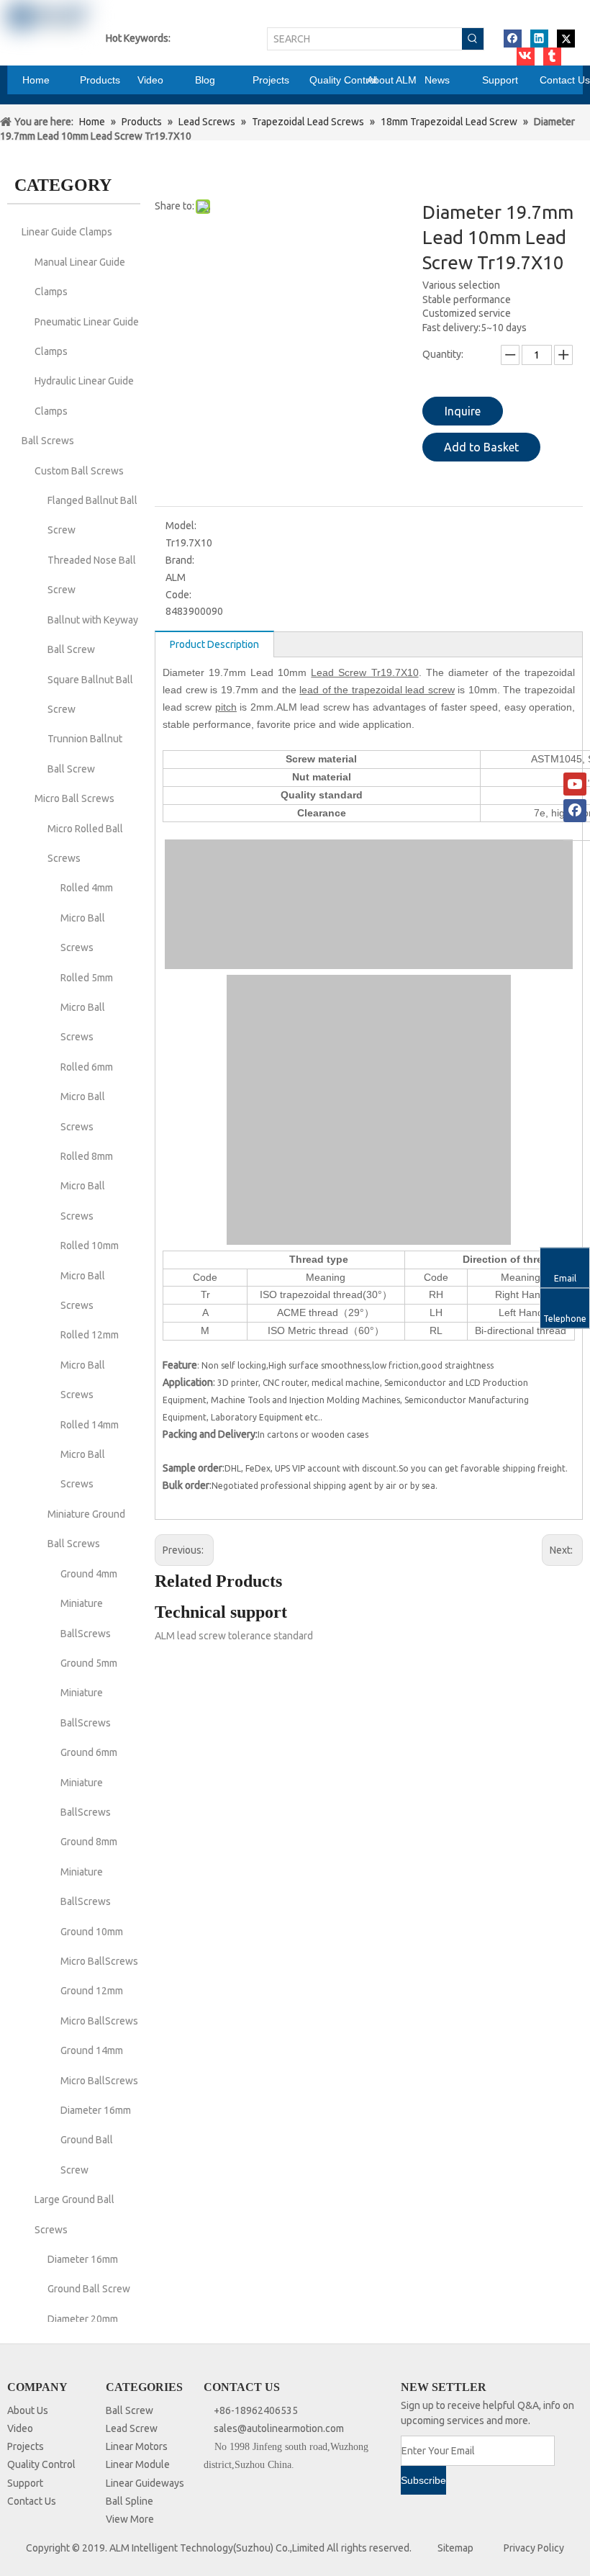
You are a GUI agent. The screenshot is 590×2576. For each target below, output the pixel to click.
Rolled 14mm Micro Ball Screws (90, 1455)
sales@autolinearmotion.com (279, 2428)
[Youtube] (575, 784)
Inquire (463, 411)
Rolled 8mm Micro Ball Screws (87, 1186)
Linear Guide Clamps (67, 232)
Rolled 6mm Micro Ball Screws (87, 1097)
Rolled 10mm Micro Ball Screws (90, 1275)
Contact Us (32, 2501)
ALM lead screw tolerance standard (234, 1636)
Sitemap (455, 2548)
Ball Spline (130, 2501)
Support (25, 2483)
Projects (26, 2446)
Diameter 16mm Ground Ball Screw (96, 2140)
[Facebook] (513, 39)
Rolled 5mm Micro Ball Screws (87, 1008)
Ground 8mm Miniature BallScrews (89, 1872)
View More (130, 2519)
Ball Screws (48, 441)
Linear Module (138, 2464)
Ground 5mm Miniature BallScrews (89, 1693)
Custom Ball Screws (79, 471)
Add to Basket (481, 447)
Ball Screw (130, 2410)
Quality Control (41, 2464)
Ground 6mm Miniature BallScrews (89, 1782)
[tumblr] (552, 57)
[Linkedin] (539, 39)
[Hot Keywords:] (473, 39)
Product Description (214, 644)
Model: (181, 526)
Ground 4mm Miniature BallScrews (89, 1604)
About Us (28, 2410)
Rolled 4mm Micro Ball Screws (87, 918)
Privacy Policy (534, 2548)
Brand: (180, 560)
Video (20, 2428)
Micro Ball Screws (74, 798)
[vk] (526, 57)
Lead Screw (132, 2428)
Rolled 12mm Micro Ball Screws (90, 1365)
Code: (178, 595)
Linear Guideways (145, 2483)
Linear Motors (137, 2446)
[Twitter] (566, 39)
